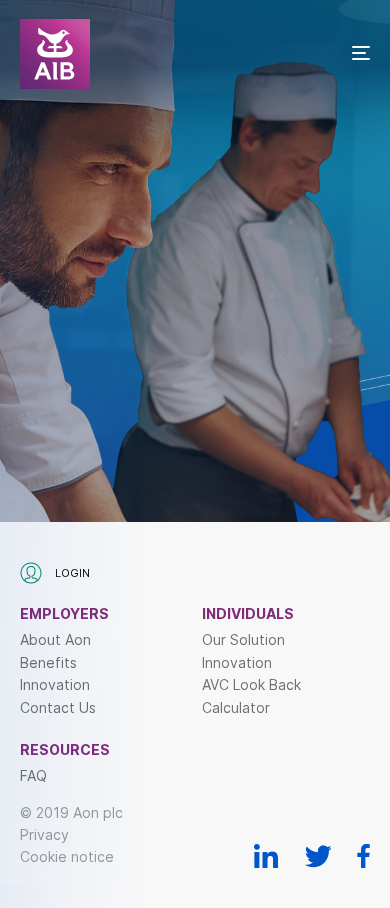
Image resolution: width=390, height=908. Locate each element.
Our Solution (243, 640)
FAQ (33, 776)
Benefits (48, 663)
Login (71, 573)
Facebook (363, 856)
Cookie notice (67, 856)
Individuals (248, 614)
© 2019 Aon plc (71, 812)
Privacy (44, 834)
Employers (64, 614)
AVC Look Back (251, 685)
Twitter (318, 856)
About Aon (55, 640)
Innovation (55, 685)
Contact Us (58, 708)
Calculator (236, 708)
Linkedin (266, 856)
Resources (65, 750)
